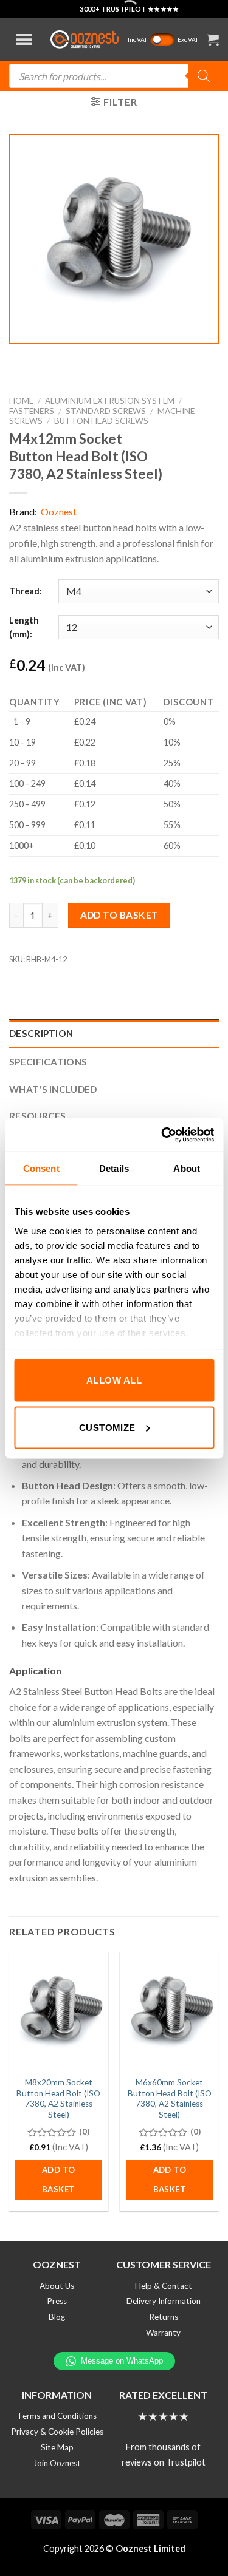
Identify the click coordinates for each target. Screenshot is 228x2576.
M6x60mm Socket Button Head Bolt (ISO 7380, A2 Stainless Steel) (170, 2099)
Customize (107, 1427)
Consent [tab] (41, 1168)
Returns (164, 2317)
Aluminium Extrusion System (110, 401)
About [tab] (187, 1168)
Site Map (57, 2447)
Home (21, 401)
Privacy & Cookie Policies (57, 2432)
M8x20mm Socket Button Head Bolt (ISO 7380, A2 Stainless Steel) (58, 2099)
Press (57, 2301)
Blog (57, 2317)
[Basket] (213, 39)
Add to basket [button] (58, 2180)
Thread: (26, 591)
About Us (57, 2286)
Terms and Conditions (57, 2416)
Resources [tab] (38, 1116)
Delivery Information (164, 2301)
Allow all (114, 1380)
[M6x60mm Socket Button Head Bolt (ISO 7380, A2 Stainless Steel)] (169, 2011)
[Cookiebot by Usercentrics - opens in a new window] (162, 1135)
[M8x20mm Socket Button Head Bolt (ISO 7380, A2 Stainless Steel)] (59, 2011)
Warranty (163, 2333)
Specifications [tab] (48, 1062)
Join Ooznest (57, 2463)
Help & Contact (164, 2286)
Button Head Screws (101, 421)
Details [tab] (114, 1168)
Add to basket (119, 915)
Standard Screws (106, 411)
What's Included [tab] (53, 1089)
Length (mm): (24, 627)
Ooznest (59, 511)
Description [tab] (41, 1033)
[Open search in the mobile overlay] (114, 76)
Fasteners (32, 411)
